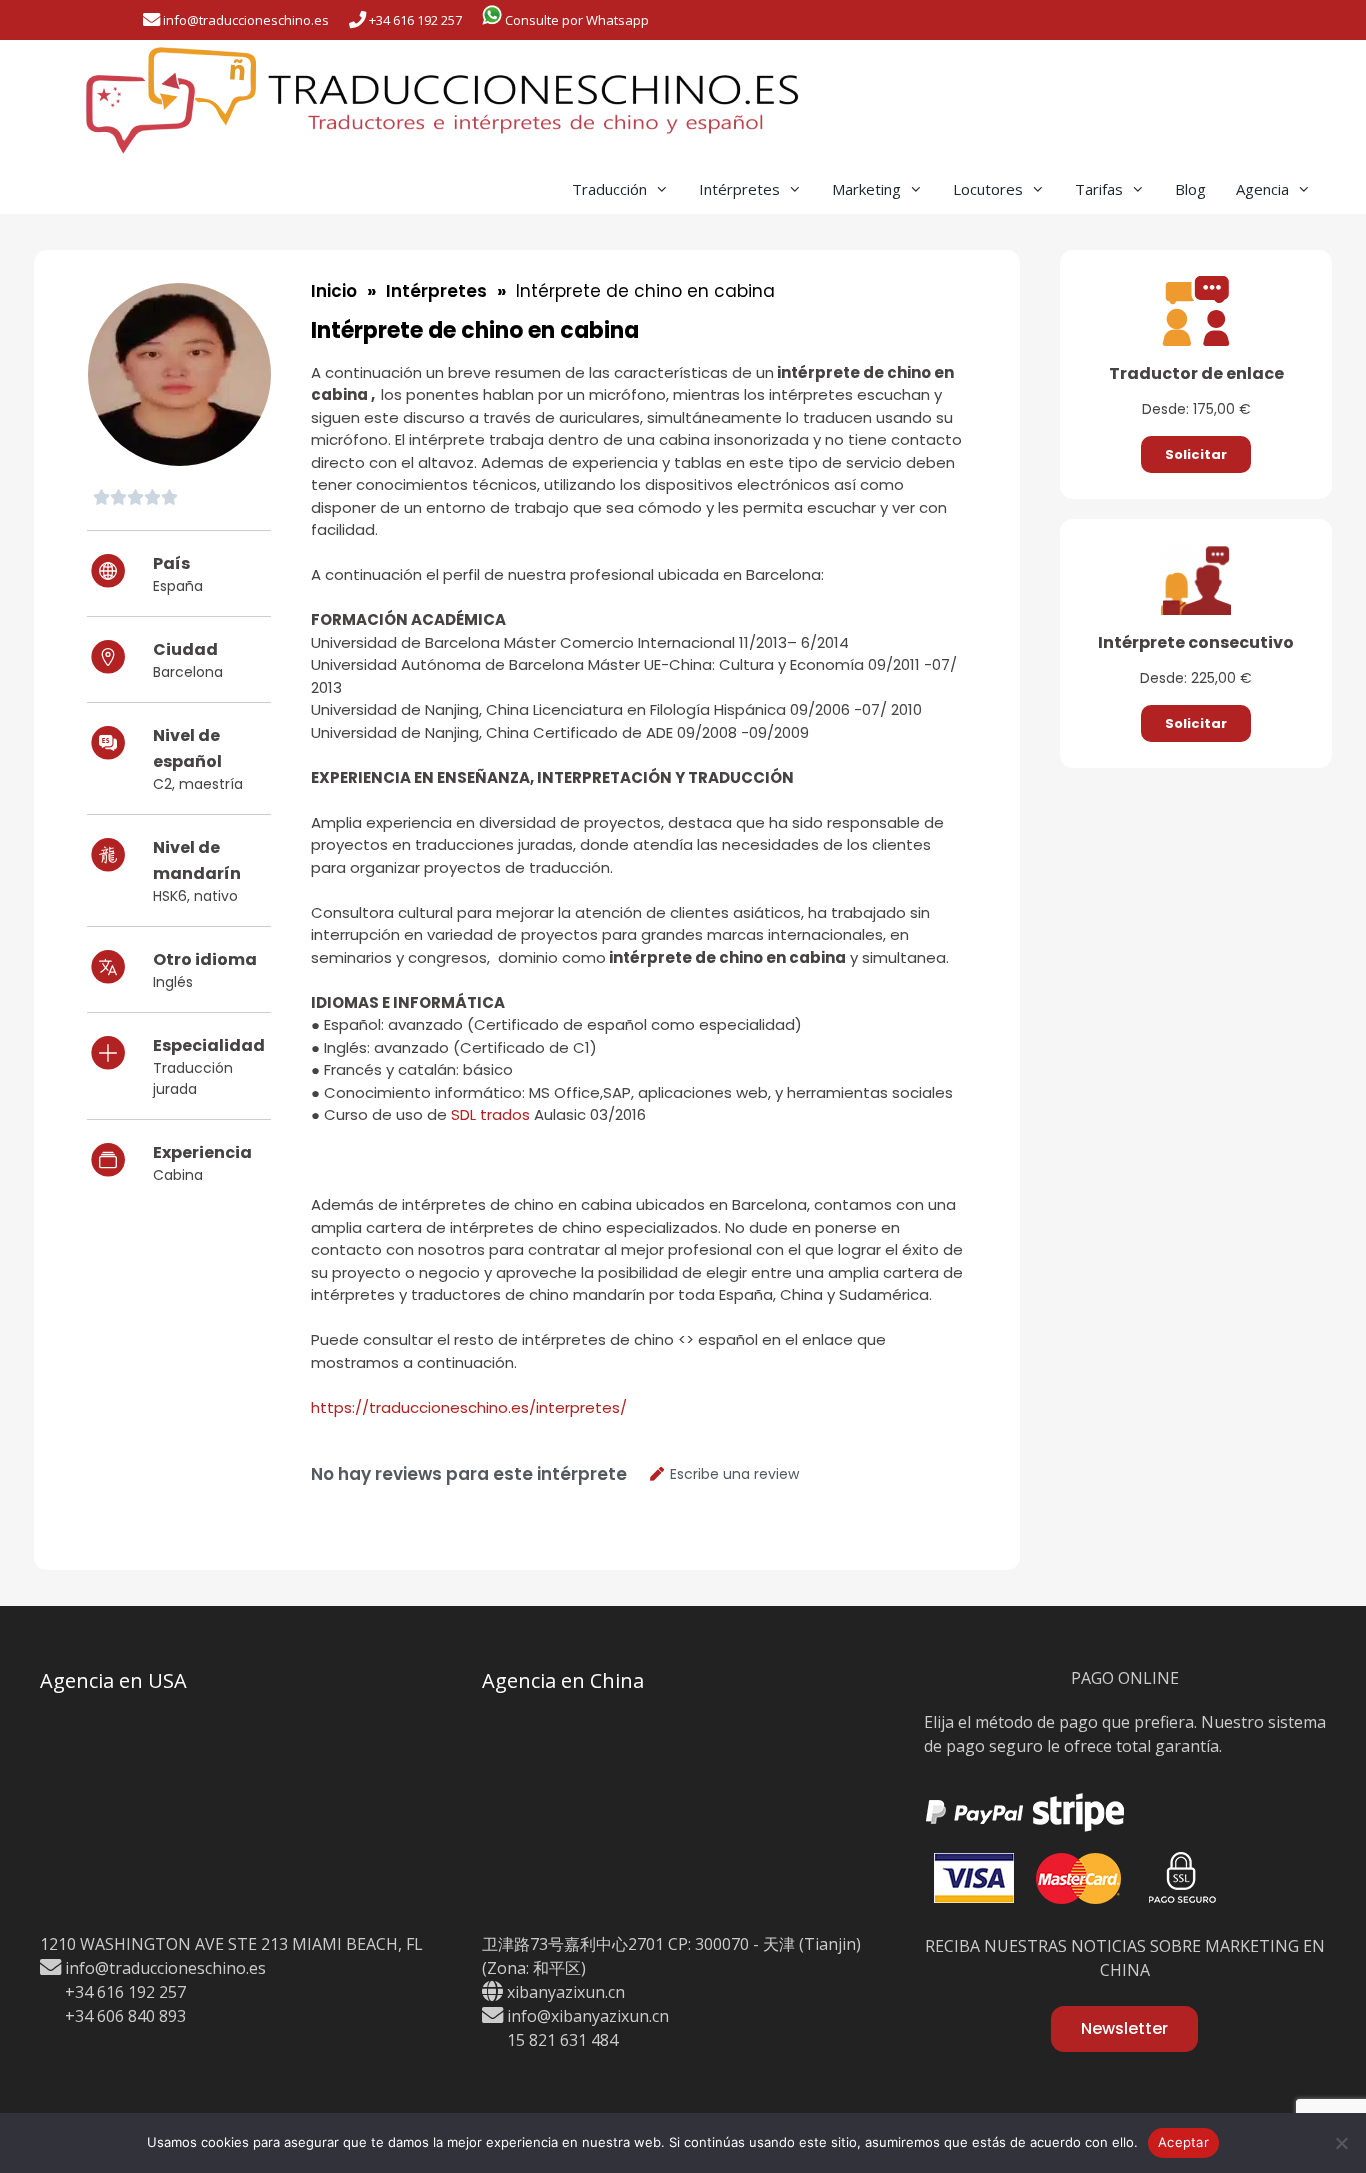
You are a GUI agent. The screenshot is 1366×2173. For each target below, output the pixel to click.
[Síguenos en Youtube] (1171, 20)
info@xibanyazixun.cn (586, 2016)
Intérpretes (436, 291)
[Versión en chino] (1200, 20)
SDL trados (490, 1114)
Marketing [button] (866, 189)
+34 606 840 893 (123, 2016)
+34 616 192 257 (414, 20)
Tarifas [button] (1099, 189)
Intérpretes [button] (739, 189)
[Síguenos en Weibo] (1134, 20)
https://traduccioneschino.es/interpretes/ (469, 1407)
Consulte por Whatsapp (575, 20)
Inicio (334, 291)
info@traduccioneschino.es (163, 1968)
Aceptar (1183, 2142)
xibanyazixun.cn (566, 1992)
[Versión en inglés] (1221, 20)
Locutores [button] (988, 189)
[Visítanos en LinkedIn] (1097, 20)
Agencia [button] (1262, 189)
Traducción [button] (609, 189)
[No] (1341, 2143)
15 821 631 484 (560, 2040)
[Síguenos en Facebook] (1023, 20)
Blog (1190, 189)
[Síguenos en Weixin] (1060, 20)
